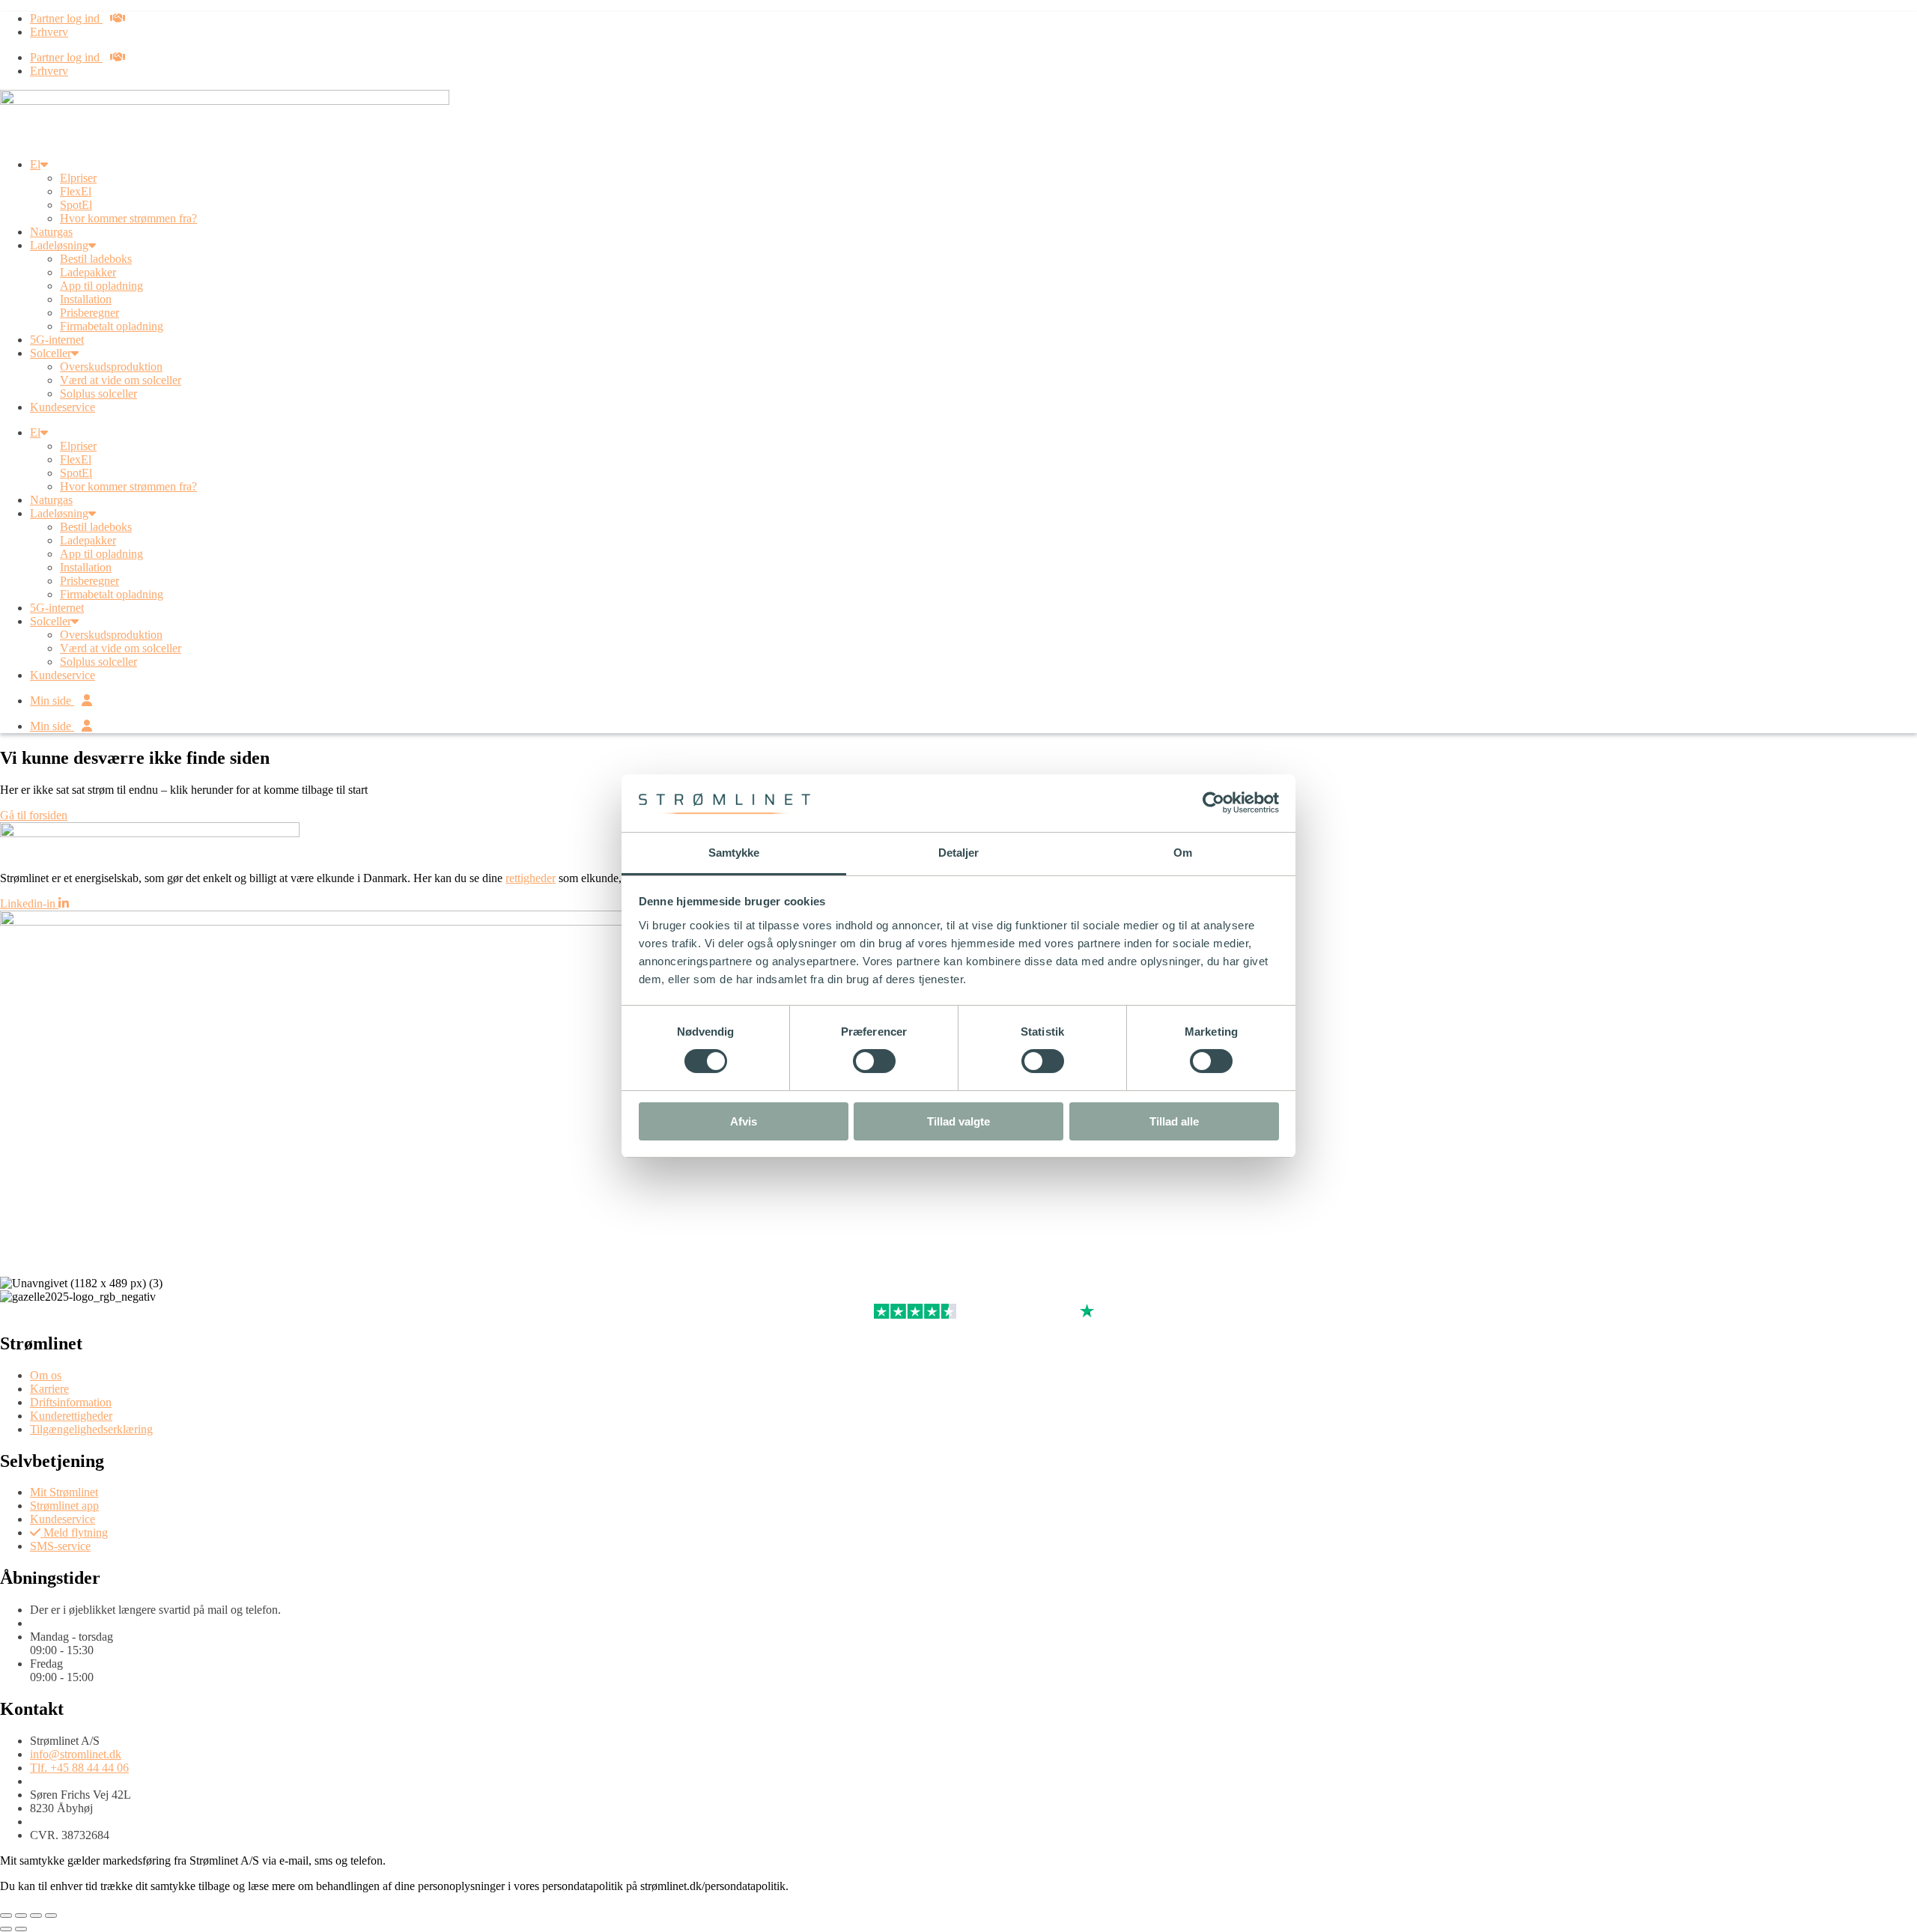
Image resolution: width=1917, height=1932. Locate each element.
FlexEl (76, 191)
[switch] (874, 1061)
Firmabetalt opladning (112, 326)
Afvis (744, 1121)
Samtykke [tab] (734, 853)
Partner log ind (66, 18)
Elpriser (78, 178)
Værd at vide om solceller (121, 380)
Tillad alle (1174, 1121)
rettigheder (531, 878)
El (35, 164)
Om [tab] (1183, 853)
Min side (52, 701)
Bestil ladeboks (96, 259)
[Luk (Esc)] (51, 1916)
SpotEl (76, 205)
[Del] (36, 1916)
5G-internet (57, 340)
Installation (86, 299)
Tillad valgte (958, 1121)
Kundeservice (63, 407)
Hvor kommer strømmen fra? (128, 218)
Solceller (51, 353)
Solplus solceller (98, 394)
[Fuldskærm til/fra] (21, 1916)
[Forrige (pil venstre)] (6, 1929)
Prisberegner (89, 313)
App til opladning (101, 286)
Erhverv (49, 32)
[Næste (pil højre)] (21, 1929)
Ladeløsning (59, 245)
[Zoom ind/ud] (6, 1916)
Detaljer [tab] (959, 853)
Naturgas (51, 232)
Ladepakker (88, 272)
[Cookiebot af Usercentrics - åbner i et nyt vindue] (1213, 803)
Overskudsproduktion (111, 367)
